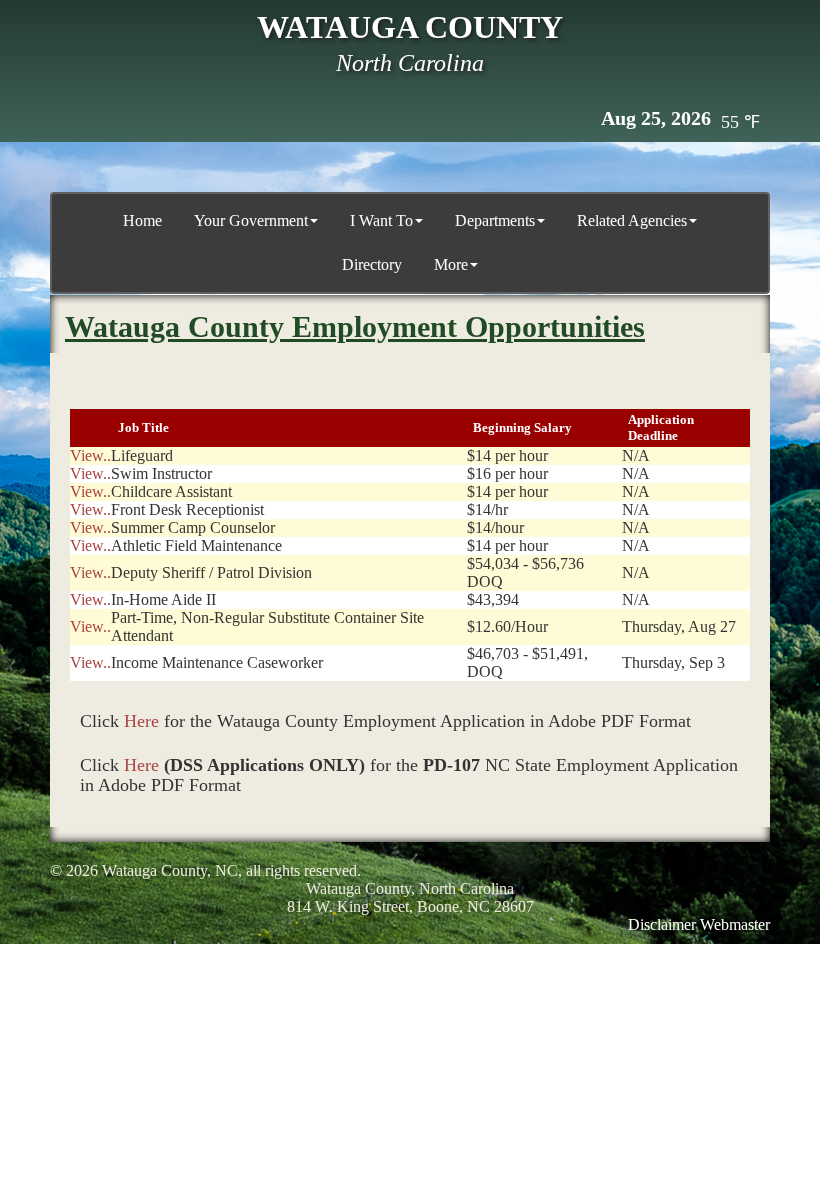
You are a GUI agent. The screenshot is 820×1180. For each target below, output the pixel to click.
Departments (495, 220)
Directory (372, 264)
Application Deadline (661, 427)
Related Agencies (632, 220)
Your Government (251, 220)
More (451, 264)
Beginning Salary (528, 427)
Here (141, 721)
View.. (90, 455)
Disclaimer (662, 924)
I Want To (381, 220)
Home (142, 220)
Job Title (143, 427)
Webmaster (735, 924)
